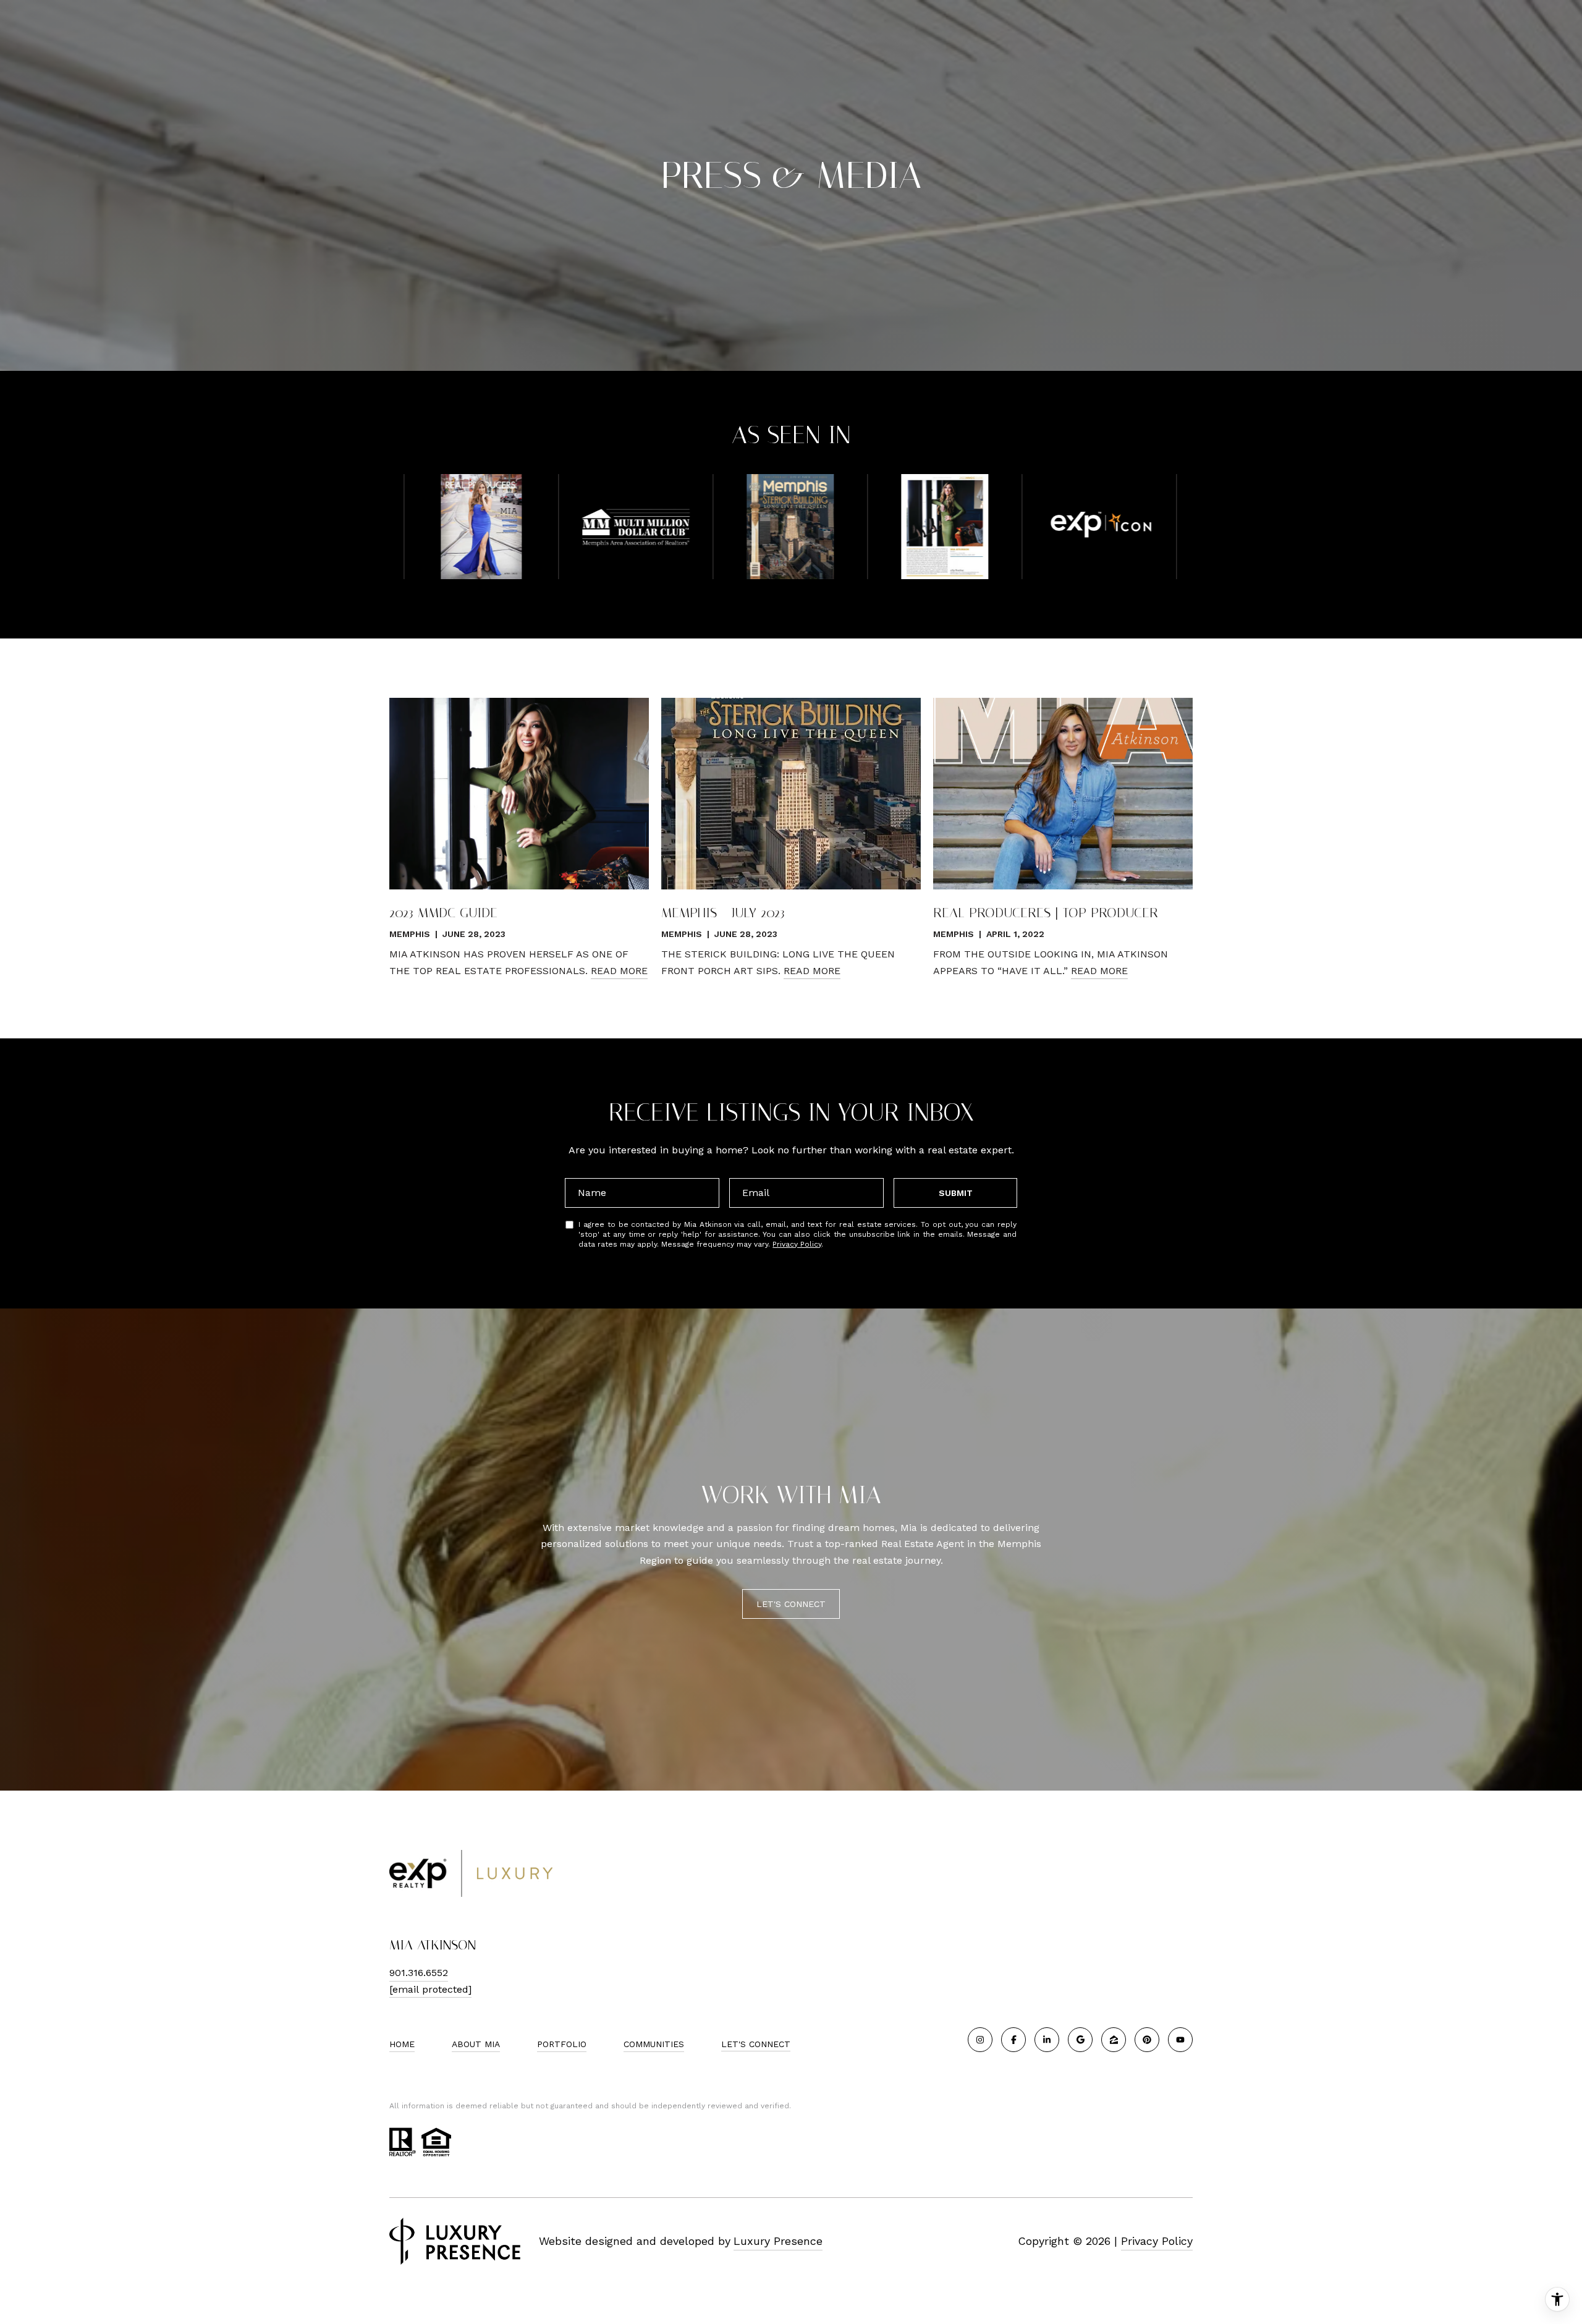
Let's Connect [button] (791, 1604)
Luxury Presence (778, 2241)
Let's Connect (756, 2044)
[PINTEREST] (1147, 2040)
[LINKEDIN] (1047, 2040)
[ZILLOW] (1114, 2040)
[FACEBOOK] (1013, 2040)
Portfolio (562, 2044)
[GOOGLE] (1080, 2040)
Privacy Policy (797, 1244)
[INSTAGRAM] (980, 2040)
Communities (654, 2044)
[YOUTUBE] (1180, 2040)
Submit (956, 1193)
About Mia (476, 2044)
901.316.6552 (419, 1973)
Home (402, 2044)
